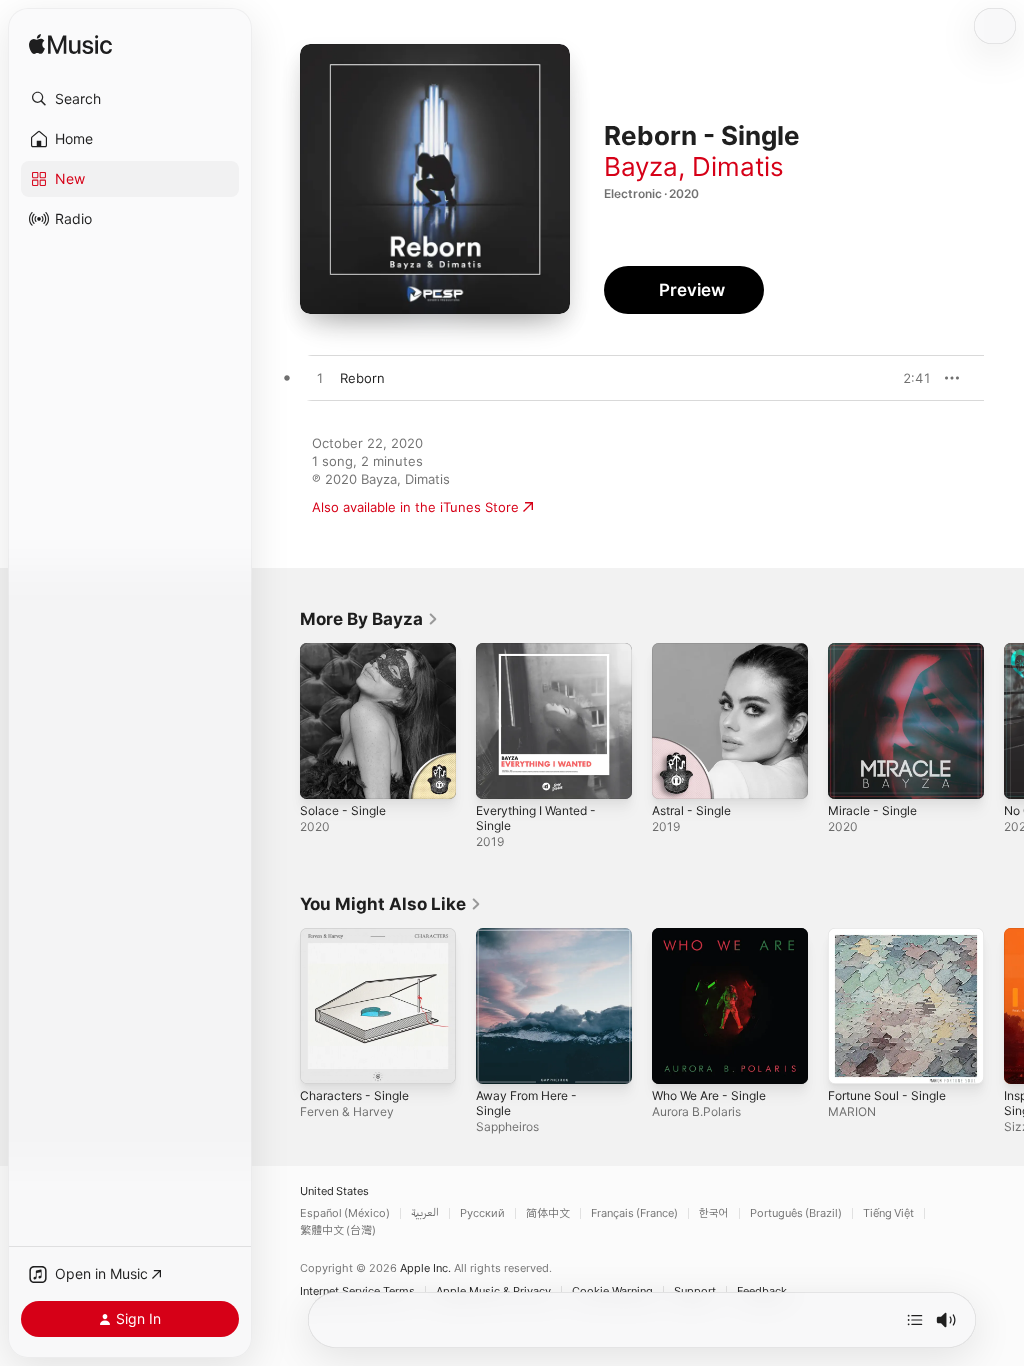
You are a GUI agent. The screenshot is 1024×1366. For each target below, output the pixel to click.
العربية (425, 1213)
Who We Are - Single (709, 1095)
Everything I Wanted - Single (536, 818)
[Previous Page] (280, 721)
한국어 (714, 1213)
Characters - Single (354, 1095)
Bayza (641, 166)
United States (334, 1191)
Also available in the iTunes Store (415, 507)
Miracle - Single (872, 810)
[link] (369, 619)
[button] (130, 99)
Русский (482, 1213)
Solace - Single (343, 810)
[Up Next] (915, 1320)
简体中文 (548, 1213)
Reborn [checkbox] (362, 378)
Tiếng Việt (888, 1213)
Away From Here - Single (526, 1103)
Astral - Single (691, 810)
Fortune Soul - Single (887, 1095)
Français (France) (634, 1213)
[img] (70, 45)
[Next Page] (1004, 721)
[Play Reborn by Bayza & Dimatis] (320, 379)
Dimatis (738, 166)
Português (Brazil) (796, 1213)
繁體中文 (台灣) (338, 1230)
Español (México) (345, 1213)
